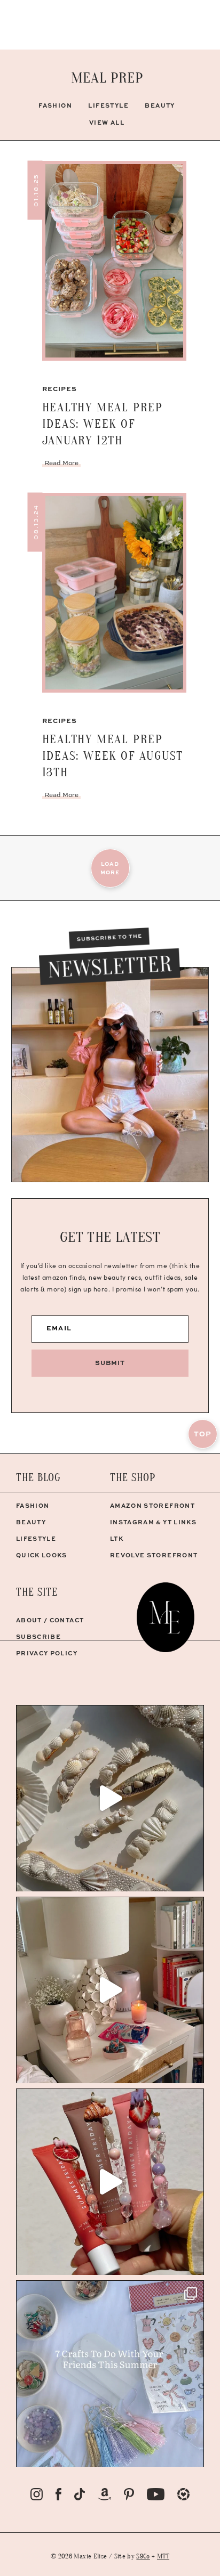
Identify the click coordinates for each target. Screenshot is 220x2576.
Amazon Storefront (152, 1505)
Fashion (55, 105)
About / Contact (50, 1620)
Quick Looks (42, 1555)
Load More (110, 868)
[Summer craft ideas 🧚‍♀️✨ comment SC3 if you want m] (110, 2374)
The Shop (133, 1478)
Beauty (160, 105)
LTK (117, 1538)
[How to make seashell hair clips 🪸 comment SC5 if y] (110, 1798)
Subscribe (38, 1636)
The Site (37, 1592)
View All (107, 122)
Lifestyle (108, 105)
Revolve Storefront (154, 1555)
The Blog (38, 1478)
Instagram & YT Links (153, 1522)
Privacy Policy (47, 1653)
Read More (61, 463)
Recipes (60, 389)
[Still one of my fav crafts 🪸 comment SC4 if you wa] (110, 2182)
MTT (163, 2556)
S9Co (143, 2556)
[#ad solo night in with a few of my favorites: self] (110, 1990)
